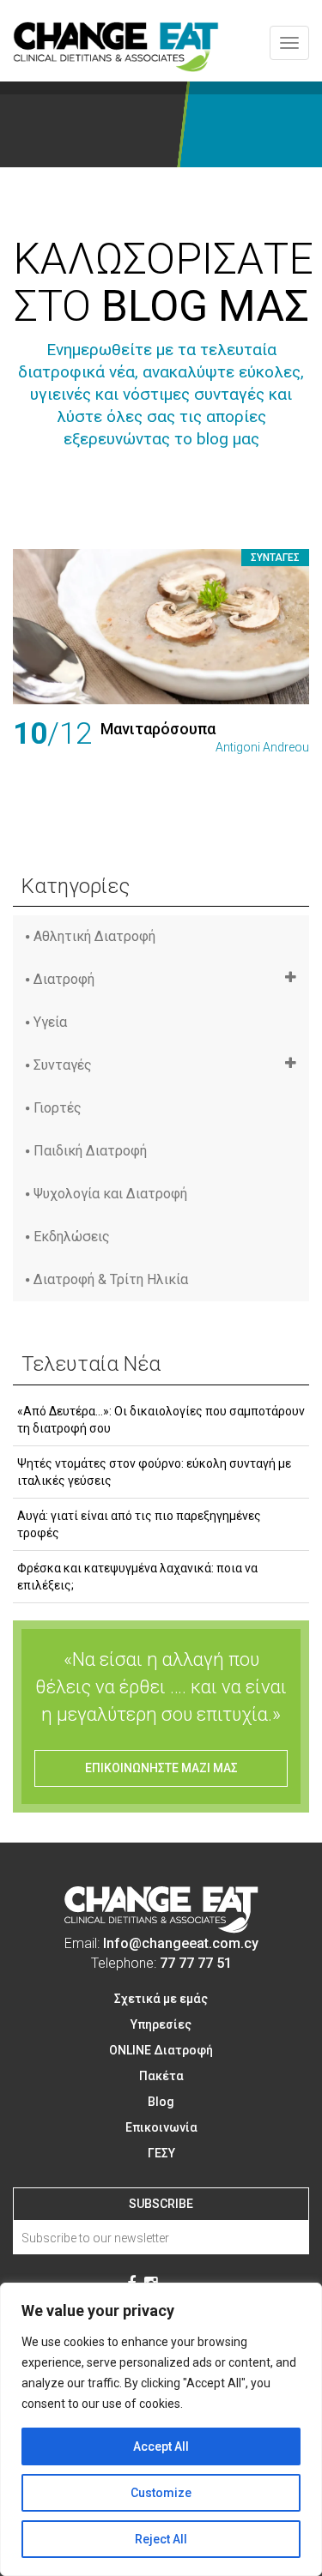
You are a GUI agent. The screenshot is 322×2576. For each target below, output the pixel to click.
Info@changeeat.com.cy (181, 1943)
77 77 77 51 (196, 1963)
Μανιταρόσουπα (158, 729)
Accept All (161, 2446)
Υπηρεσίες (161, 2024)
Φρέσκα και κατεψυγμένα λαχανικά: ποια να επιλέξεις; (137, 1577)
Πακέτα (161, 2076)
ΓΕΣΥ (161, 2153)
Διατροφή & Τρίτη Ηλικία (111, 1279)
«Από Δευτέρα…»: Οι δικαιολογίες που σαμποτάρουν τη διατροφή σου (161, 1420)
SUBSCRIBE (161, 2204)
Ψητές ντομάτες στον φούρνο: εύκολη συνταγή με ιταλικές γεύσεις (154, 1472)
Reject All (161, 2539)
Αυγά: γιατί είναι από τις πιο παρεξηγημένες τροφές (139, 1524)
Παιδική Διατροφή (90, 1151)
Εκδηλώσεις (72, 1237)
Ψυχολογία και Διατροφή (110, 1194)
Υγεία (50, 1022)
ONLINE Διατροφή (161, 2050)
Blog (161, 2102)
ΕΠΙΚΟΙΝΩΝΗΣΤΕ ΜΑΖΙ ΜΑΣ (161, 1768)
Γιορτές (58, 1108)
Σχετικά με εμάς (161, 1999)
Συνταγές (275, 558)
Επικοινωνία (161, 2127)
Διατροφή (64, 979)
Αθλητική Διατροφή (94, 936)
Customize (161, 2493)
